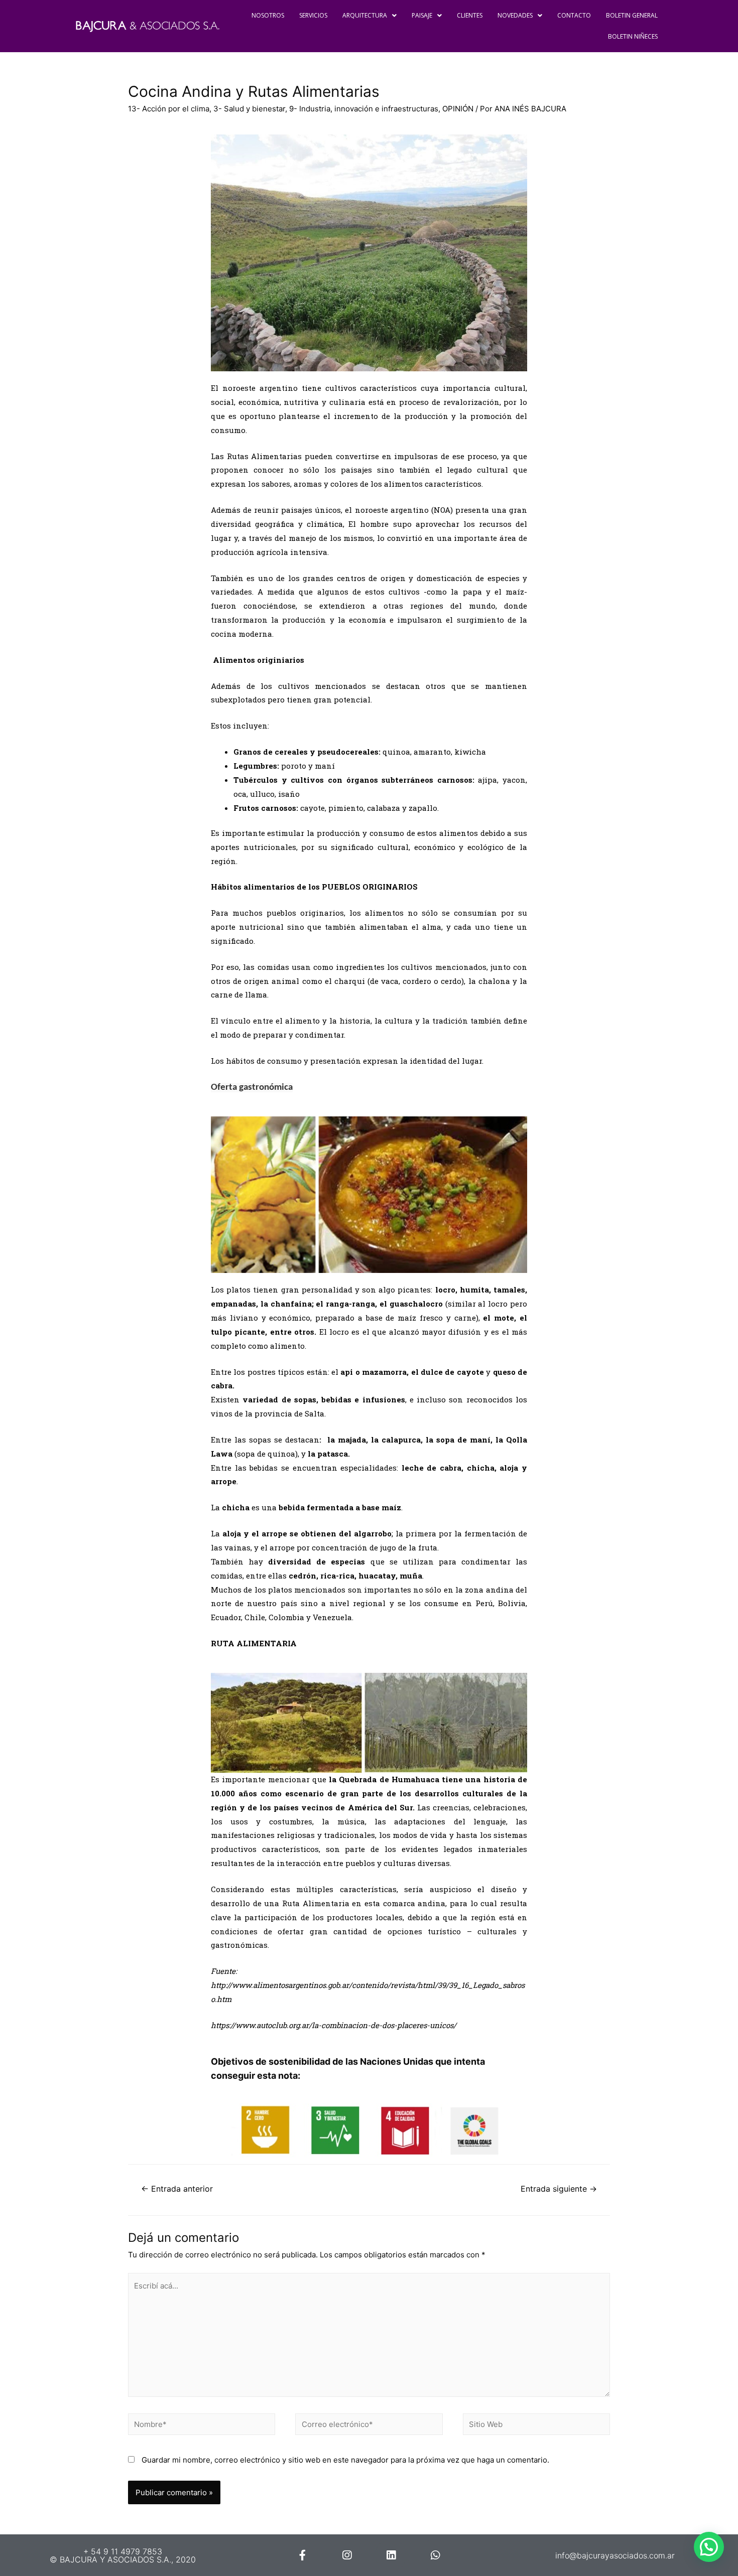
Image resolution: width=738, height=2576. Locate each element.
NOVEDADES (515, 15)
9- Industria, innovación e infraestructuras (364, 109)
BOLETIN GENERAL (632, 15)
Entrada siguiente (559, 2189)
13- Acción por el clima (169, 109)
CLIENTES (470, 15)
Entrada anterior (177, 2189)
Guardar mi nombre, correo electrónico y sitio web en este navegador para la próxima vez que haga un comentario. (345, 2460)
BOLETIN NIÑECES (633, 36)
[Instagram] (347, 2555)
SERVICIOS (313, 15)
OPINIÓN (458, 109)
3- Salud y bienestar (249, 109)
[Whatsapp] (435, 2555)
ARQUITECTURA (365, 15)
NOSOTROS (268, 15)
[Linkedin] (391, 2555)
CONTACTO (574, 15)
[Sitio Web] (536, 2426)
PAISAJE (422, 15)
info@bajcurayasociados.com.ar (615, 2555)
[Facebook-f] (302, 2555)
